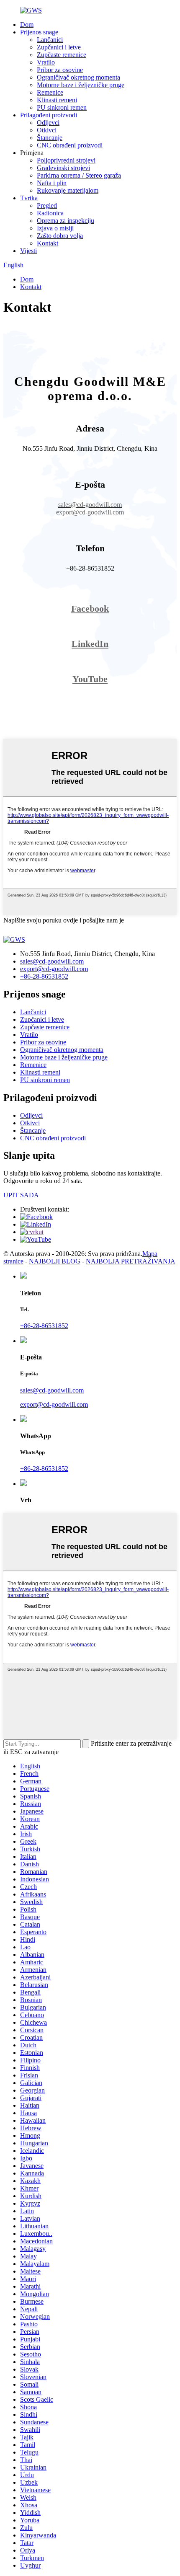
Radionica (50, 213)
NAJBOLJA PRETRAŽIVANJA (131, 1261)
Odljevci (48, 123)
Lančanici (50, 40)
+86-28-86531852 (44, 976)
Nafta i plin (52, 183)
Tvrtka (29, 198)
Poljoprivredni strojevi (66, 160)
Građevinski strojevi (63, 168)
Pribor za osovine (60, 70)
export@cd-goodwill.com (54, 969)
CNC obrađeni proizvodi (70, 145)
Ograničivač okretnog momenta (78, 77)
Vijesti (28, 251)
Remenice (50, 92)
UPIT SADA (21, 1195)
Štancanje (50, 138)
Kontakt (48, 243)
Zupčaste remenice (62, 55)
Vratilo (46, 62)
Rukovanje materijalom (68, 190)
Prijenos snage (39, 32)
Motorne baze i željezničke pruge (81, 85)
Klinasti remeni (57, 100)
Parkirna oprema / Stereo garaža (79, 175)
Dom (27, 25)
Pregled (47, 205)
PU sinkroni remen (62, 107)
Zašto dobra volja (60, 236)
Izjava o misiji (55, 228)
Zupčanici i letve (59, 47)
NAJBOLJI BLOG (55, 1261)
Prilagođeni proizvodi (49, 115)
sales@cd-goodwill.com (52, 961)
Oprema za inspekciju (66, 221)
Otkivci (47, 130)
